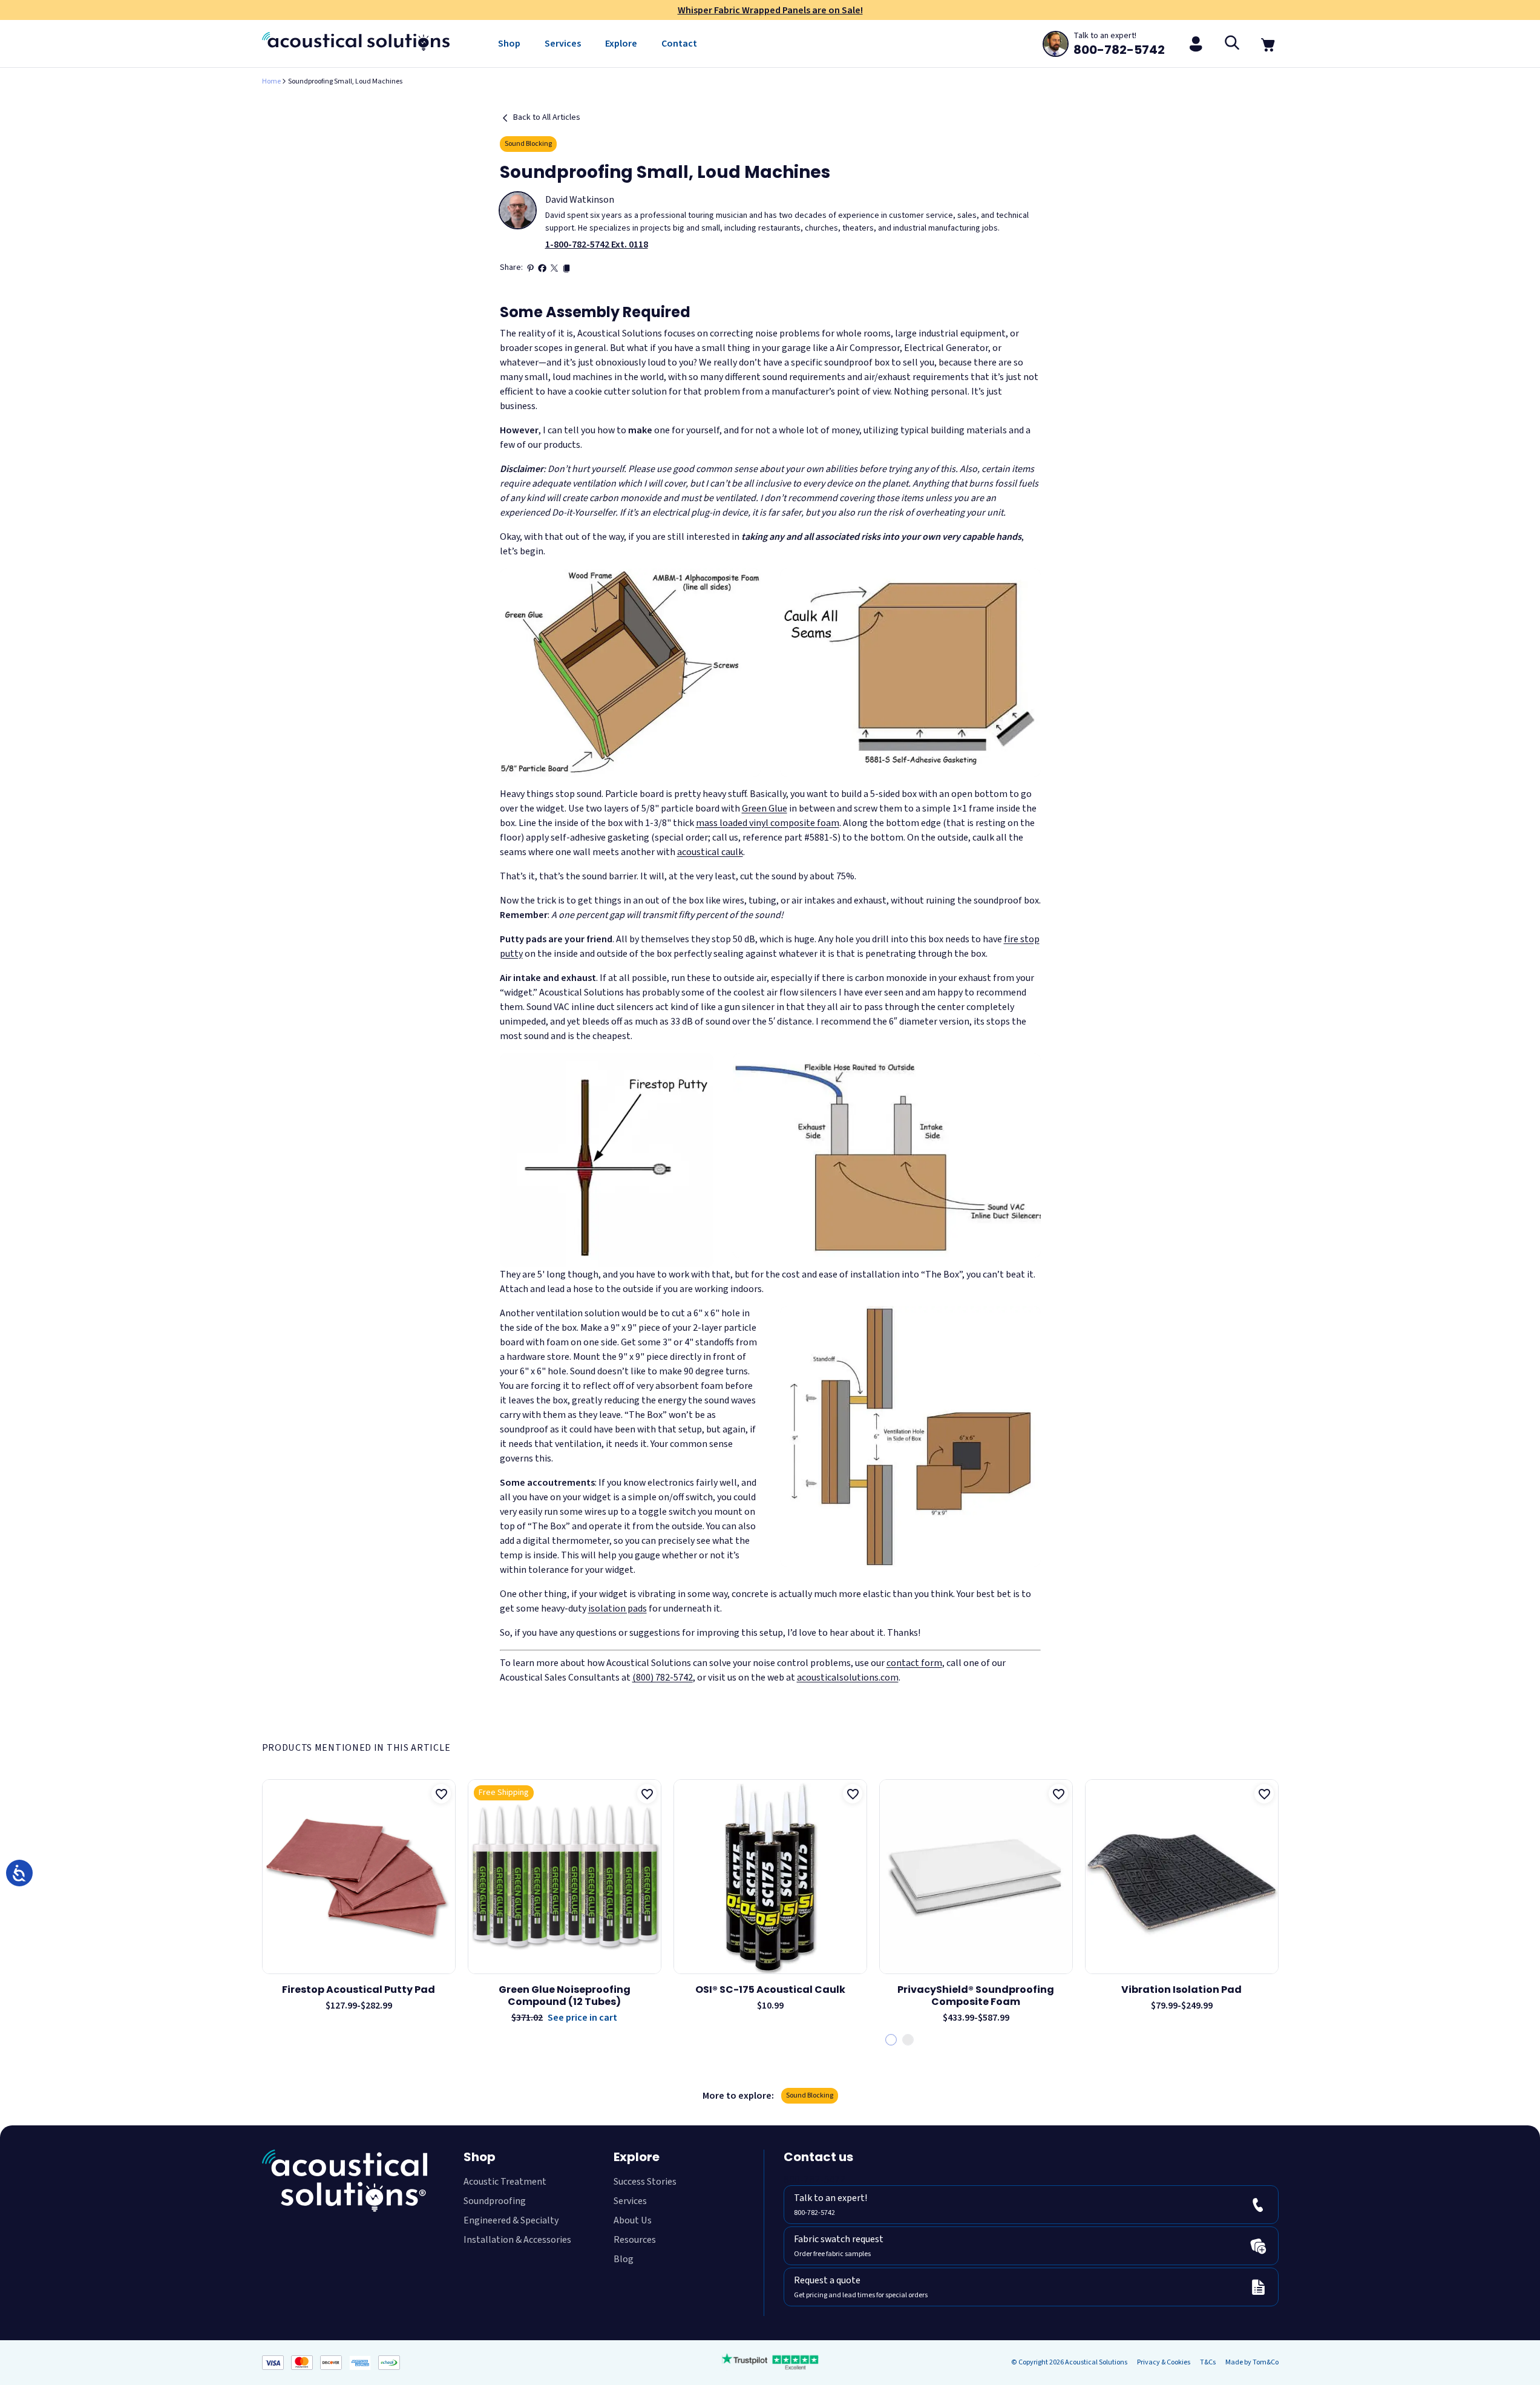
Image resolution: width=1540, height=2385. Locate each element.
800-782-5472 (814, 2180)
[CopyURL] (566, 268)
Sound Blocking (528, 144)
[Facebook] (542, 268)
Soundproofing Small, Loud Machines (345, 81)
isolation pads (618, 1609)
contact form (914, 1663)
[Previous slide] (264, 1903)
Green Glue (765, 809)
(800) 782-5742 (663, 1678)
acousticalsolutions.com (848, 1678)
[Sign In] (1196, 44)
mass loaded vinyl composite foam (768, 823)
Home (271, 81)
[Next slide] (1276, 1903)
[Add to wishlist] (441, 1794)
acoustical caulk (710, 852)
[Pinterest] (530, 268)
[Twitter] (554, 268)
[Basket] (1269, 44)
